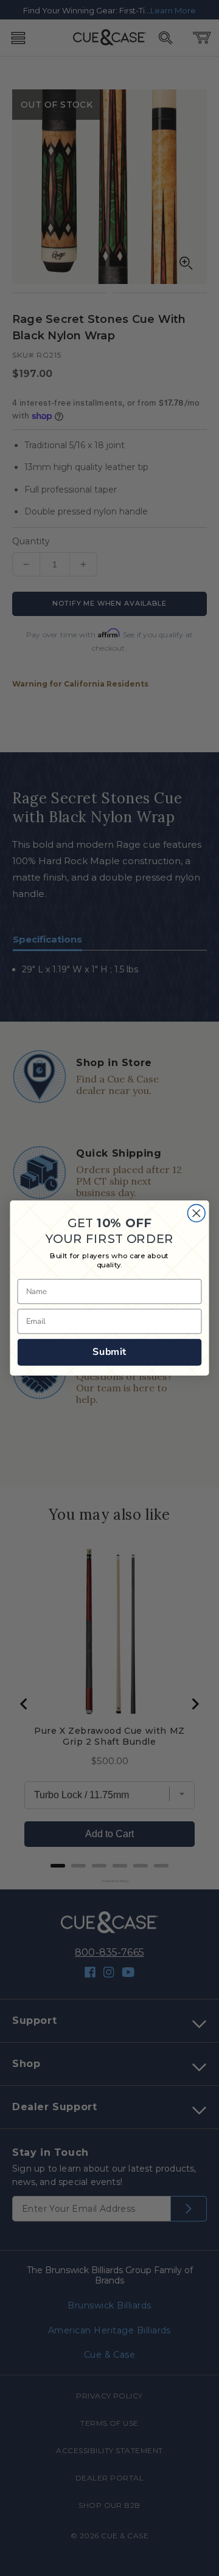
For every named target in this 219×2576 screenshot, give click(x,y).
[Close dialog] (196, 1213)
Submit (109, 1352)
